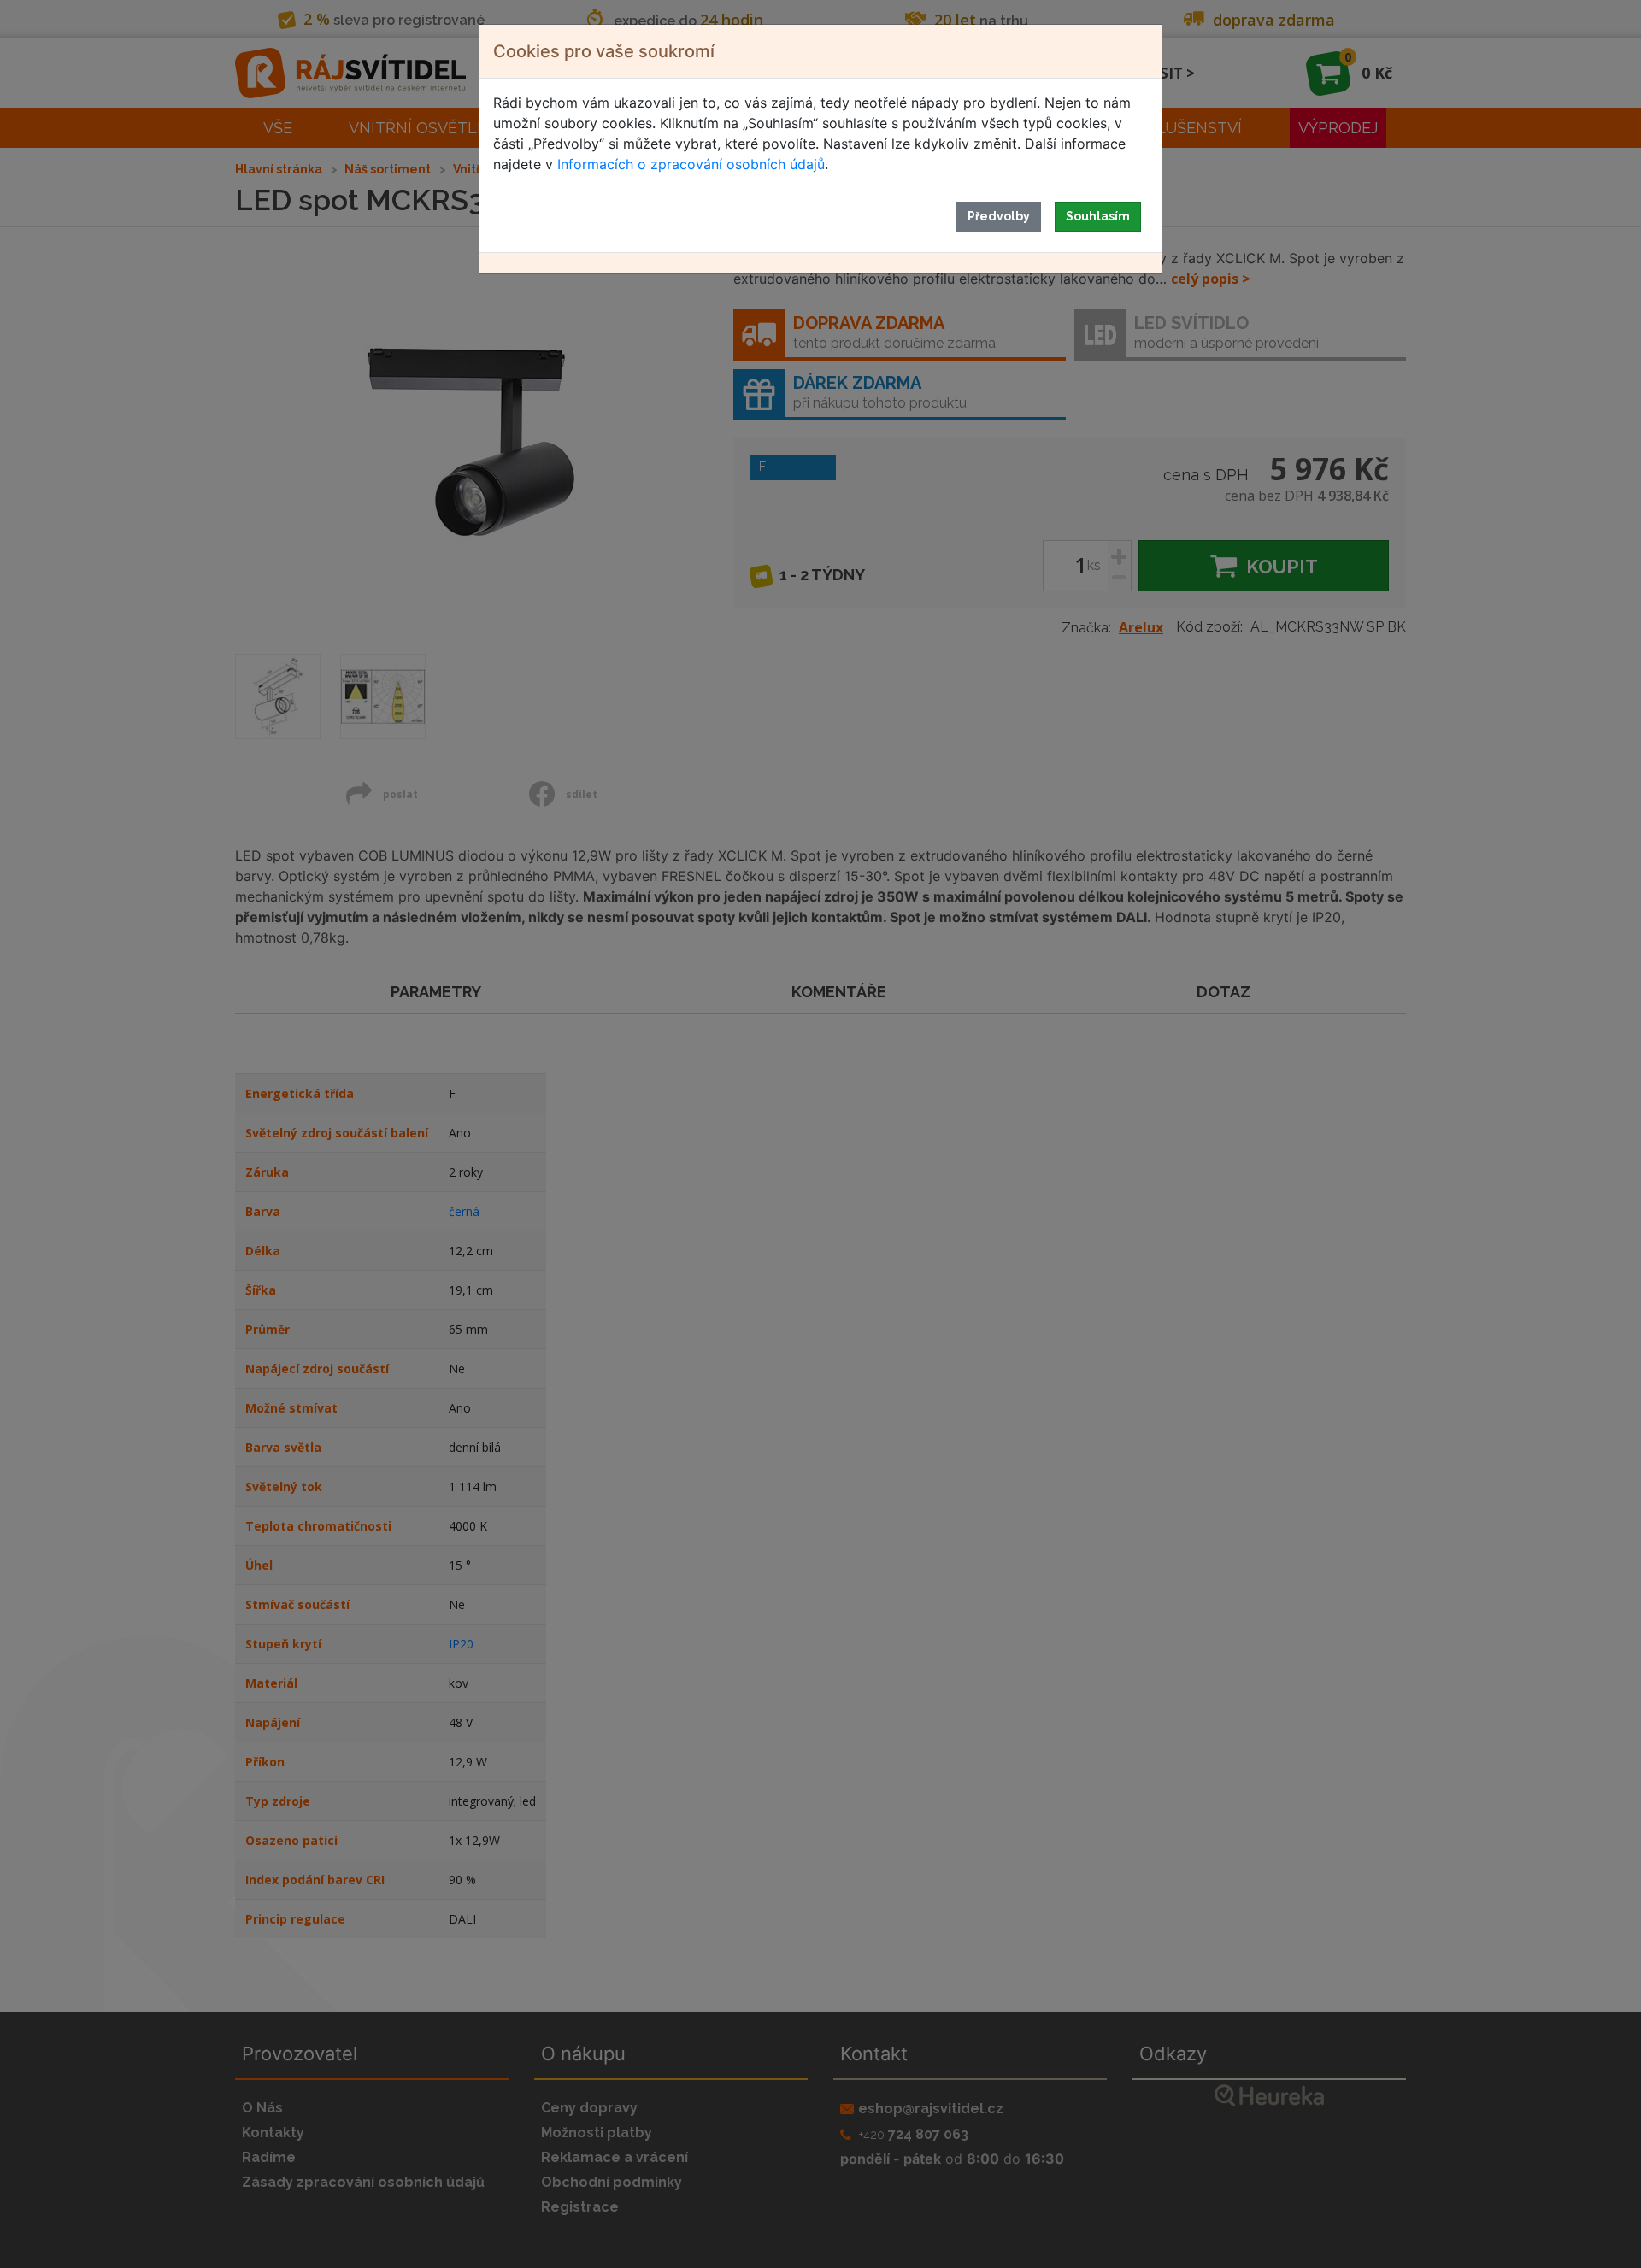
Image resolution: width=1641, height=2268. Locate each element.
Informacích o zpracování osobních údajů (691, 164)
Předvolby (999, 216)
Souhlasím (1098, 216)
